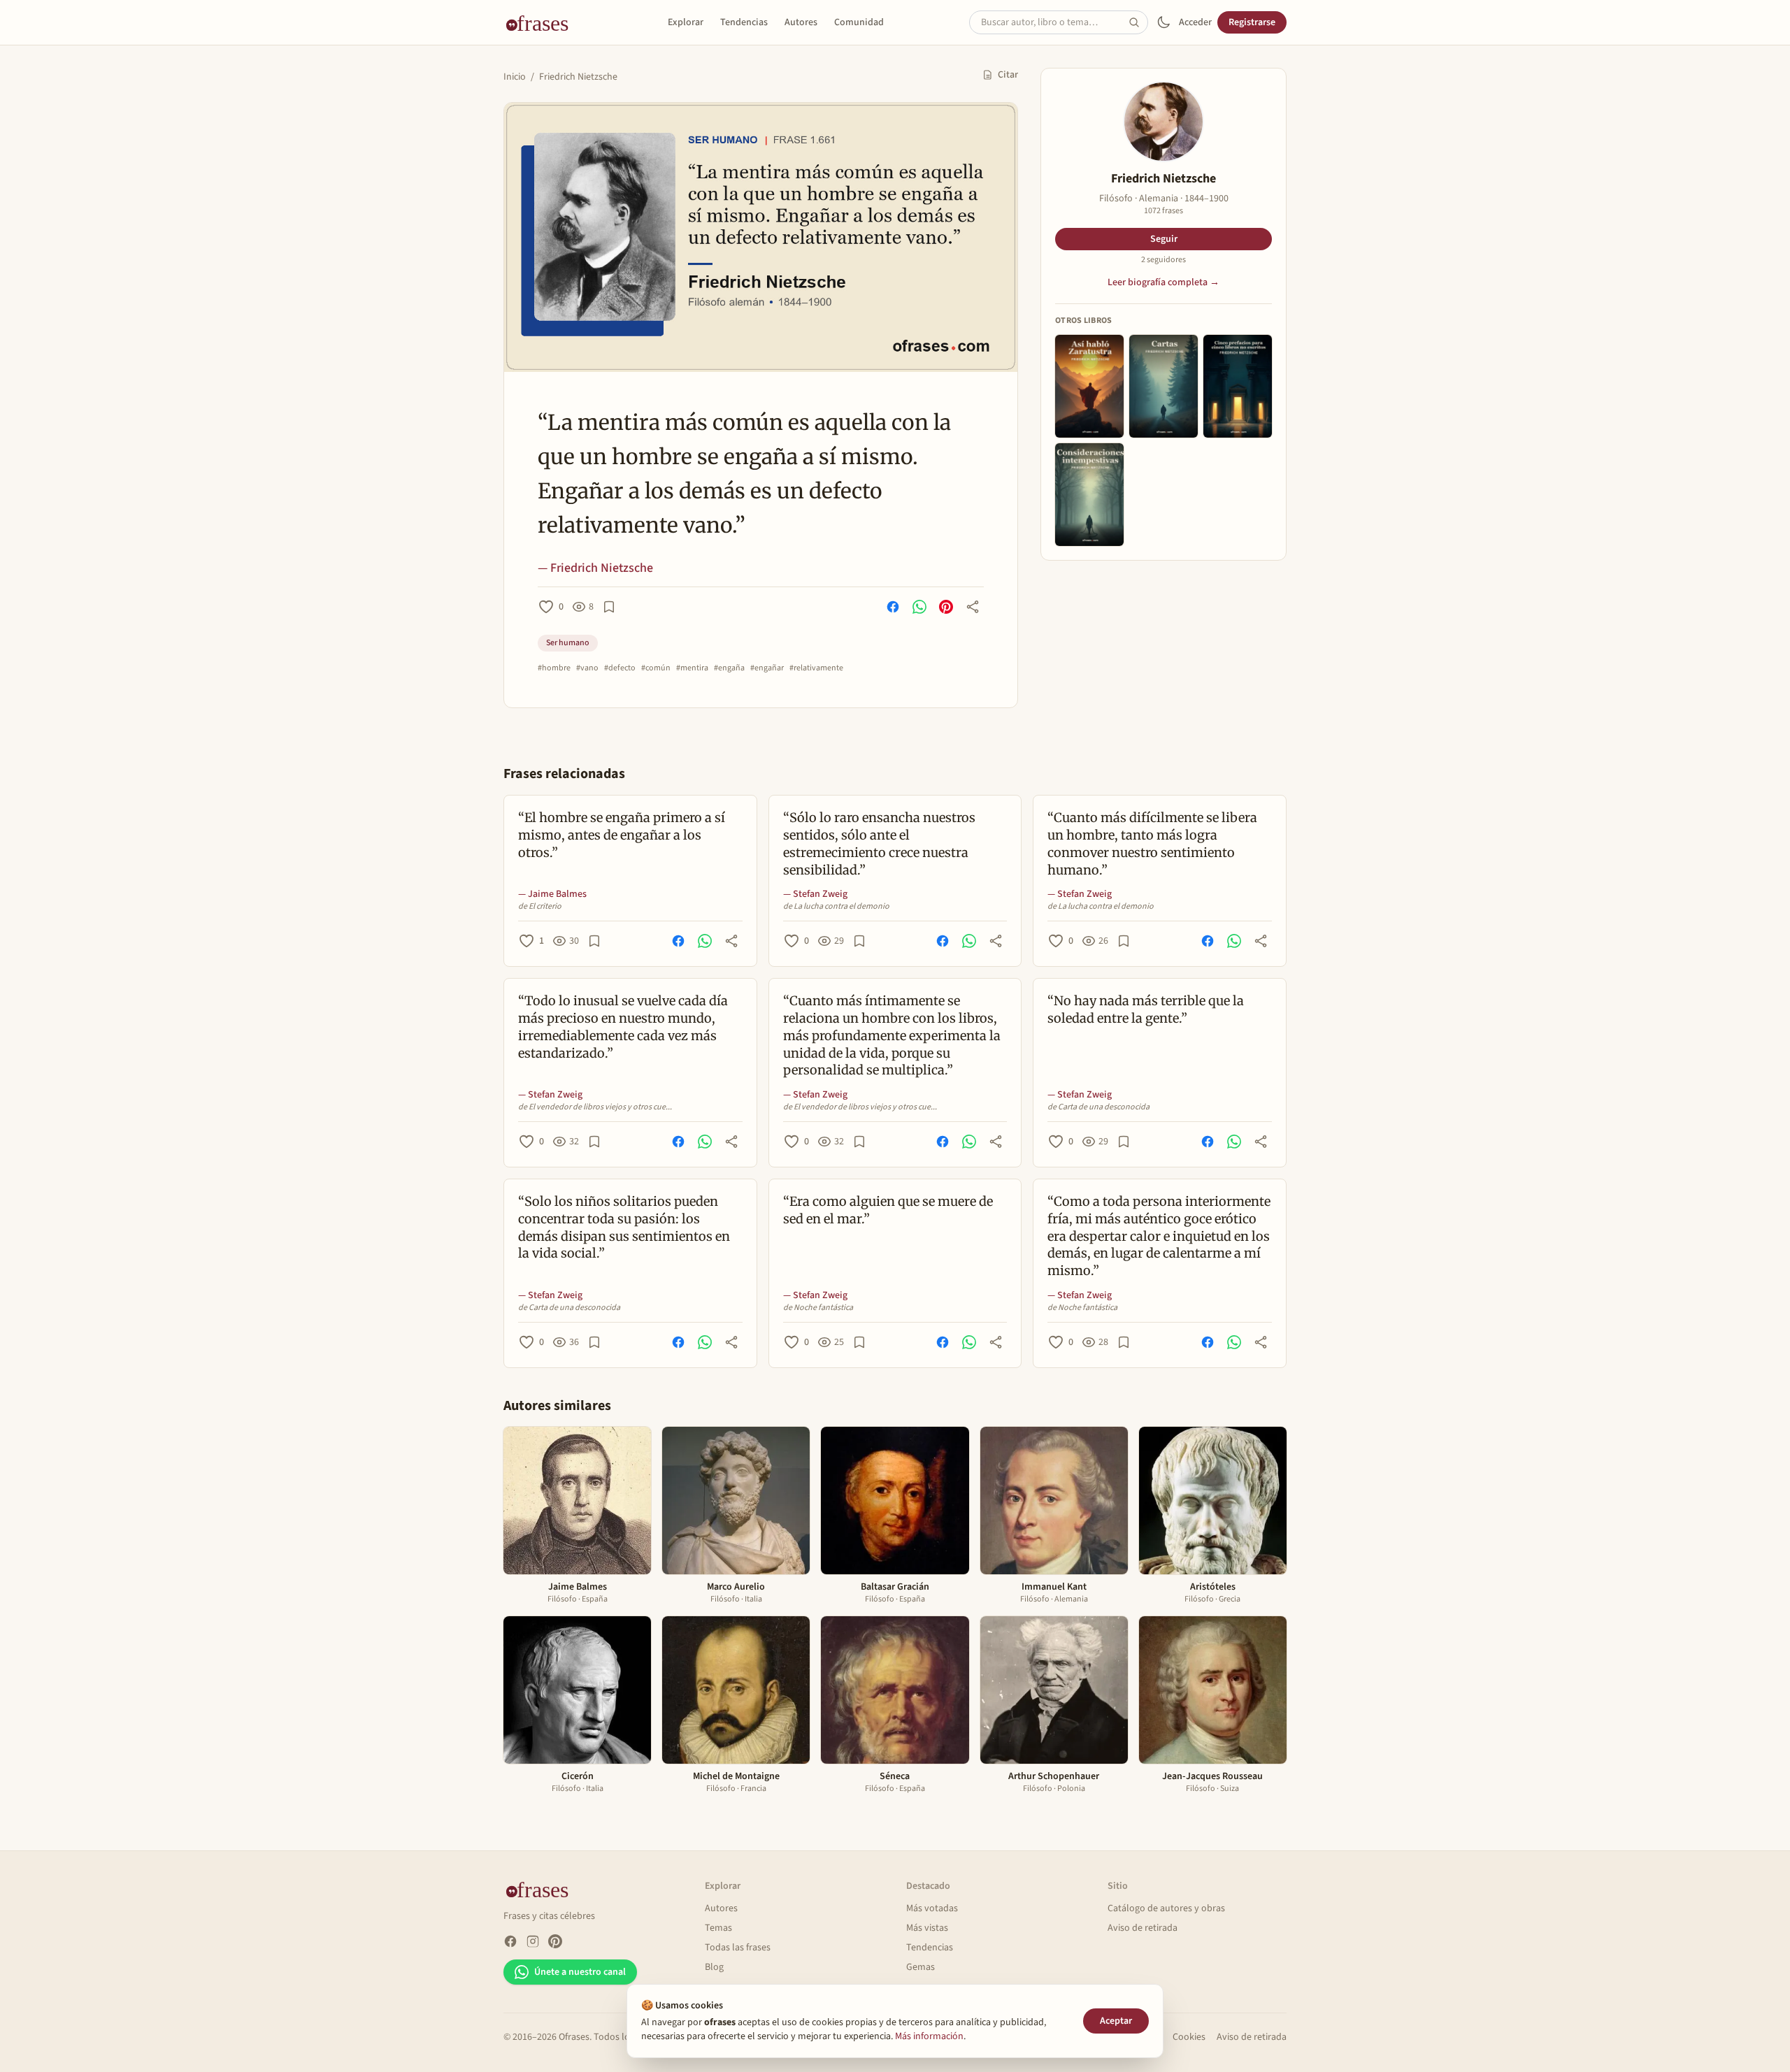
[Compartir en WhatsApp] (919, 607)
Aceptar (1116, 2021)
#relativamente (816, 668)
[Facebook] (510, 1941)
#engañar (767, 668)
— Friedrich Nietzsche (595, 568)
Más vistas (927, 1928)
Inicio (515, 77)
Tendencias (744, 22)
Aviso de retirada (1143, 1928)
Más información (929, 2036)
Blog (714, 1967)
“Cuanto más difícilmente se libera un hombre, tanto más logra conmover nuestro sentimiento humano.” (1152, 843)
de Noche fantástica (818, 1308)
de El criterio (540, 907)
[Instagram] (533, 1941)
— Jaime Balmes (552, 894)
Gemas (921, 1967)
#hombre (554, 668)
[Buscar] (1138, 22)
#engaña (729, 668)
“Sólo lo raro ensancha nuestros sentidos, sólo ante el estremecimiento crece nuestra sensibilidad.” (879, 843)
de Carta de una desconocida (1098, 1107)
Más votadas (932, 1908)
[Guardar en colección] (609, 607)
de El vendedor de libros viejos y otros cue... (595, 1107)
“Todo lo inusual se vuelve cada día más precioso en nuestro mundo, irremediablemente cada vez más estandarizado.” (623, 1027)
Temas (718, 1928)
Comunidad (859, 22)
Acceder (1195, 22)
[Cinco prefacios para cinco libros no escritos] (1238, 386)
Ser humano (568, 643)
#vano (587, 668)
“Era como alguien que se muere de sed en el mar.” (888, 1210)
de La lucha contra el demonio (836, 907)
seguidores (1163, 260)
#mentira (692, 668)
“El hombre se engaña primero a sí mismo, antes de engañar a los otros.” (622, 835)
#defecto (620, 668)
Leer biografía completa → (1163, 282)
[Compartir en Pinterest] (946, 607)
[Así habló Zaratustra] (1089, 386)
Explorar (686, 22)
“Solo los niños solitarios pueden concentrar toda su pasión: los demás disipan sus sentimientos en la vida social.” (624, 1227)
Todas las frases (738, 1948)
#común (656, 668)
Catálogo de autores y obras (1166, 1908)
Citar (1008, 75)
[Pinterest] (555, 1941)
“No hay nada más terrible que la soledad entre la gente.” (1146, 1009)
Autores (801, 22)
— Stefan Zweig (815, 894)
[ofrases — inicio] (543, 22)
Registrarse (1252, 22)
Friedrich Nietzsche (578, 77)
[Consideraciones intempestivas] (1089, 495)
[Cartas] (1163, 386)
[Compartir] (973, 607)
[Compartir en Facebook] (893, 607)
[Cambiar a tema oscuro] (1163, 22)
